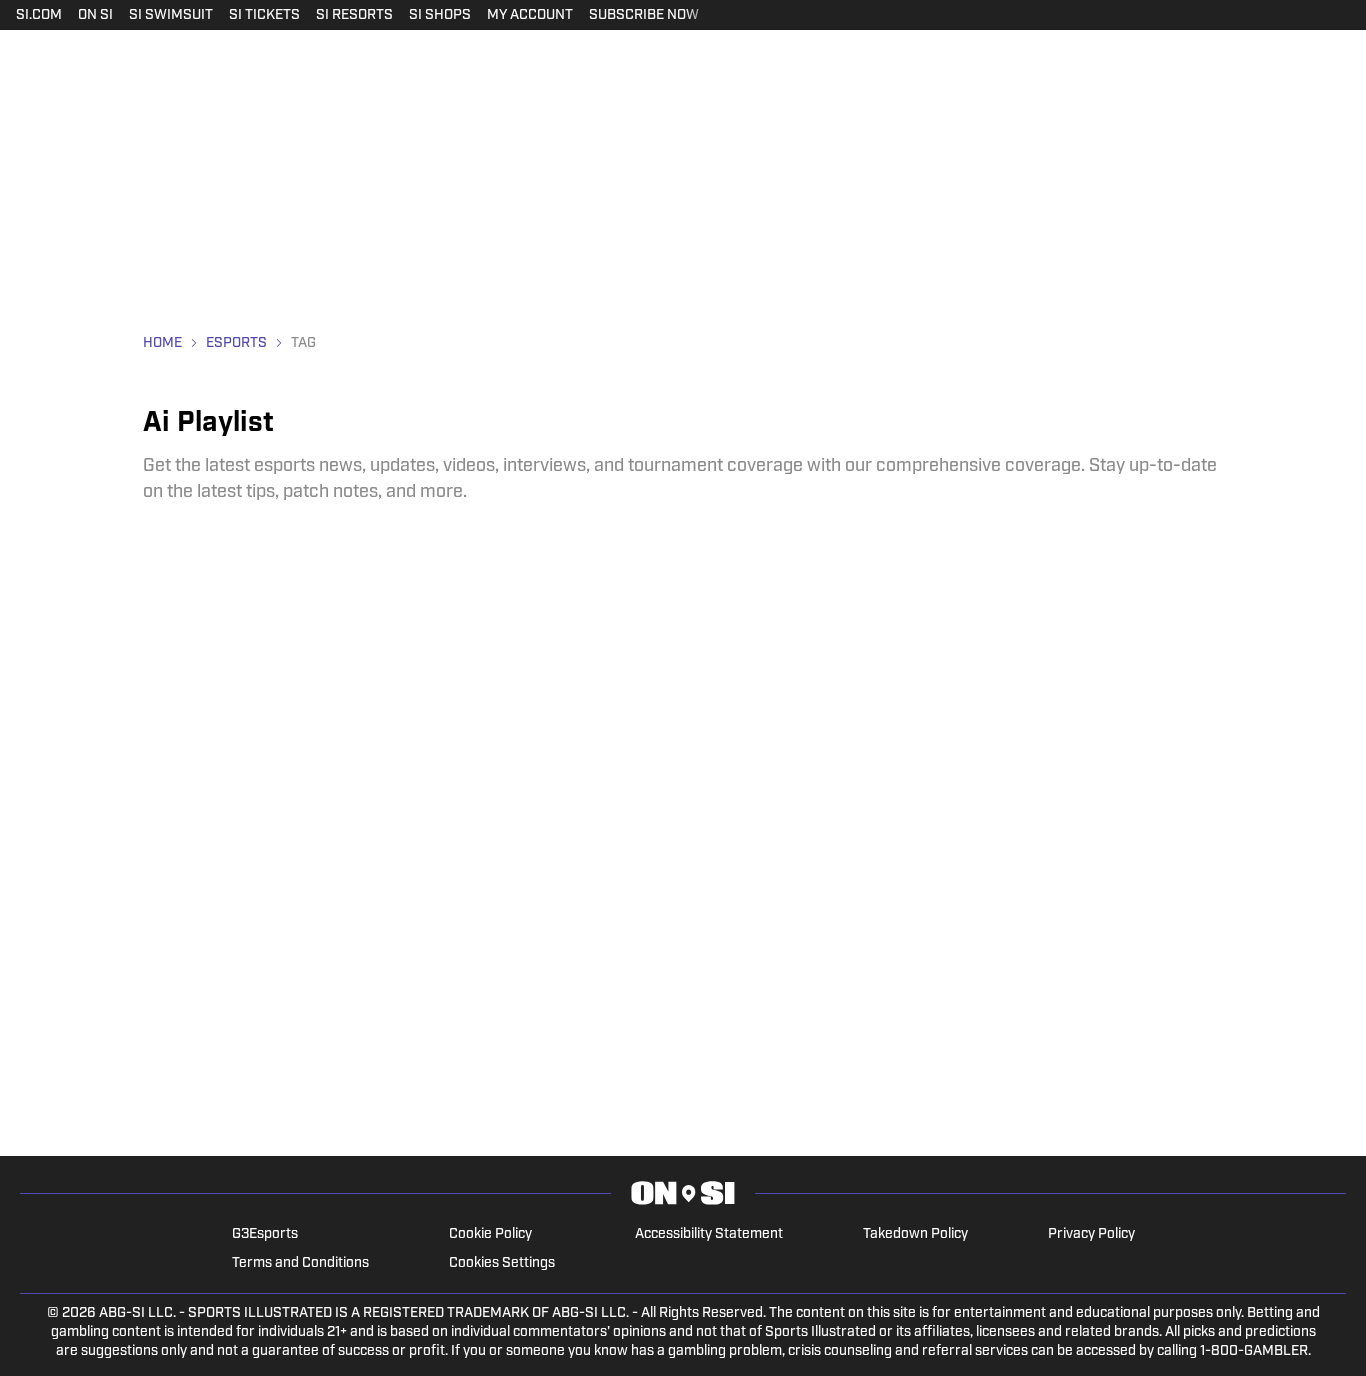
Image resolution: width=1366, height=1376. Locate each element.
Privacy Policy (1091, 1234)
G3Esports (265, 1234)
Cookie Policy (490, 1234)
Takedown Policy (915, 1234)
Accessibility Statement (709, 1234)
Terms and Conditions (300, 1263)
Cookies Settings (502, 1263)
